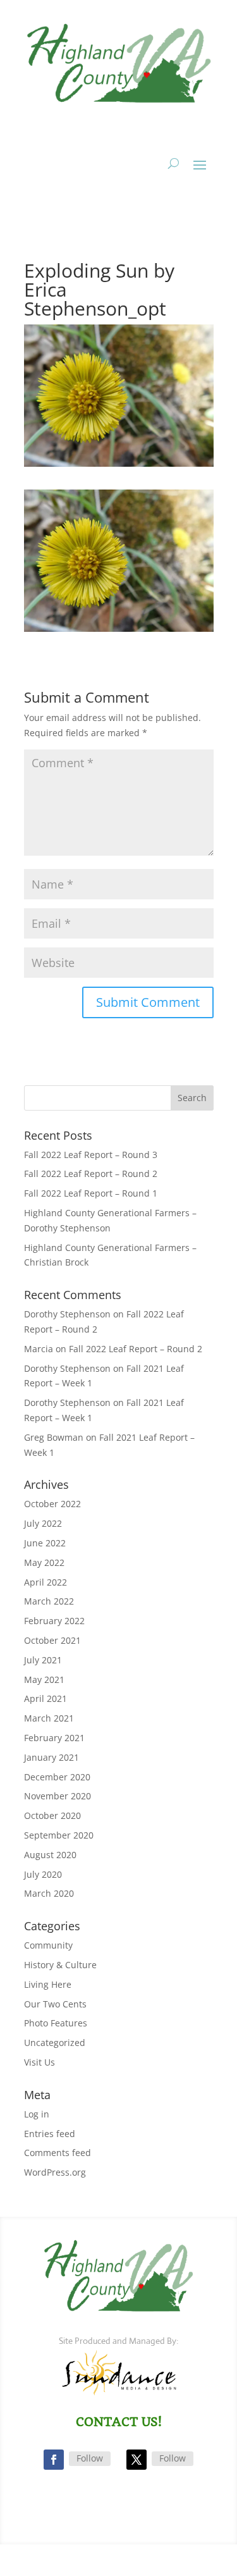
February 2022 (54, 1621)
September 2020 (59, 1835)
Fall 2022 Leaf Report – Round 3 (91, 1155)
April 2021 (46, 1698)
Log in (37, 2114)
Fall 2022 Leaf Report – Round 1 (91, 1193)
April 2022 (46, 1582)
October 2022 (52, 1504)
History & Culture (60, 1965)
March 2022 (49, 1601)
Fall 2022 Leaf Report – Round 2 (91, 1174)
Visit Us (39, 2062)
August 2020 (50, 1855)
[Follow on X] (137, 2460)
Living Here (48, 1984)
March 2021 (49, 1718)
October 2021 (52, 1640)
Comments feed (58, 2153)
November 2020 (58, 1796)
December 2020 (57, 1777)
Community (48, 1945)
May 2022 (44, 1562)
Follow (90, 2458)
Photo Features (56, 2023)
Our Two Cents (55, 2004)
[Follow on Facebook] (54, 2460)
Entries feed (50, 2134)
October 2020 (52, 1815)
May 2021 (44, 1679)
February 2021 (54, 1738)
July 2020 (43, 1874)
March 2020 (49, 1893)
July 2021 (43, 1660)
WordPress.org (55, 2172)
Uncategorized (55, 2043)
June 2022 (45, 1543)
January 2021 (52, 1757)
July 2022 (43, 1523)
